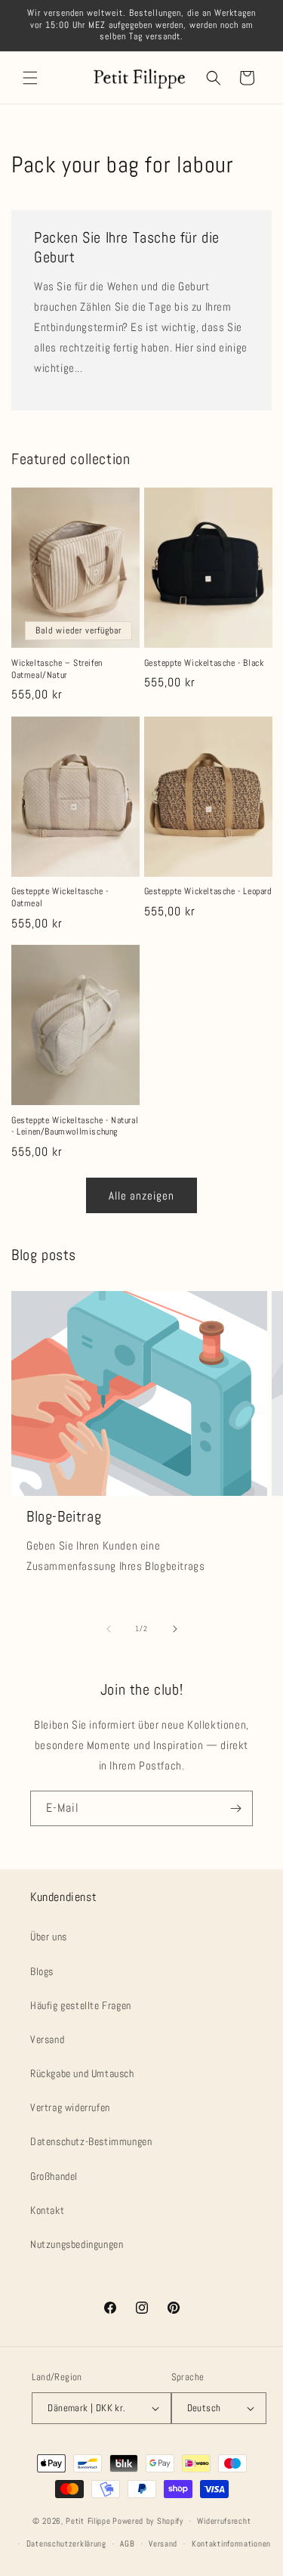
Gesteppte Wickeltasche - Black (204, 663)
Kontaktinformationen (231, 2543)
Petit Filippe (88, 2521)
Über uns (49, 1937)
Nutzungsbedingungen (77, 2244)
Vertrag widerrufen (70, 2107)
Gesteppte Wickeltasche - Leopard (208, 892)
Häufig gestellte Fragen (81, 2005)
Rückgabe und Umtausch (82, 2073)
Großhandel (54, 2176)
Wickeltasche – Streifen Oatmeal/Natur (57, 669)
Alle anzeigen (141, 1195)
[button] (30, 78)
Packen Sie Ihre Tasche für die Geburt (127, 247)
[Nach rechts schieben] (175, 1629)
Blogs (42, 1971)
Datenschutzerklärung (66, 2543)
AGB (127, 2543)
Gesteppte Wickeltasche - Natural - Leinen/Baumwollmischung (75, 1127)
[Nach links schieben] (109, 1629)
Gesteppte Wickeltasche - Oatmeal (60, 898)
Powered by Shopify (148, 2521)
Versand (47, 2039)
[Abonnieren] (235, 1808)
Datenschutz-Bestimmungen (91, 2141)
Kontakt (47, 2210)
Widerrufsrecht (224, 2521)
